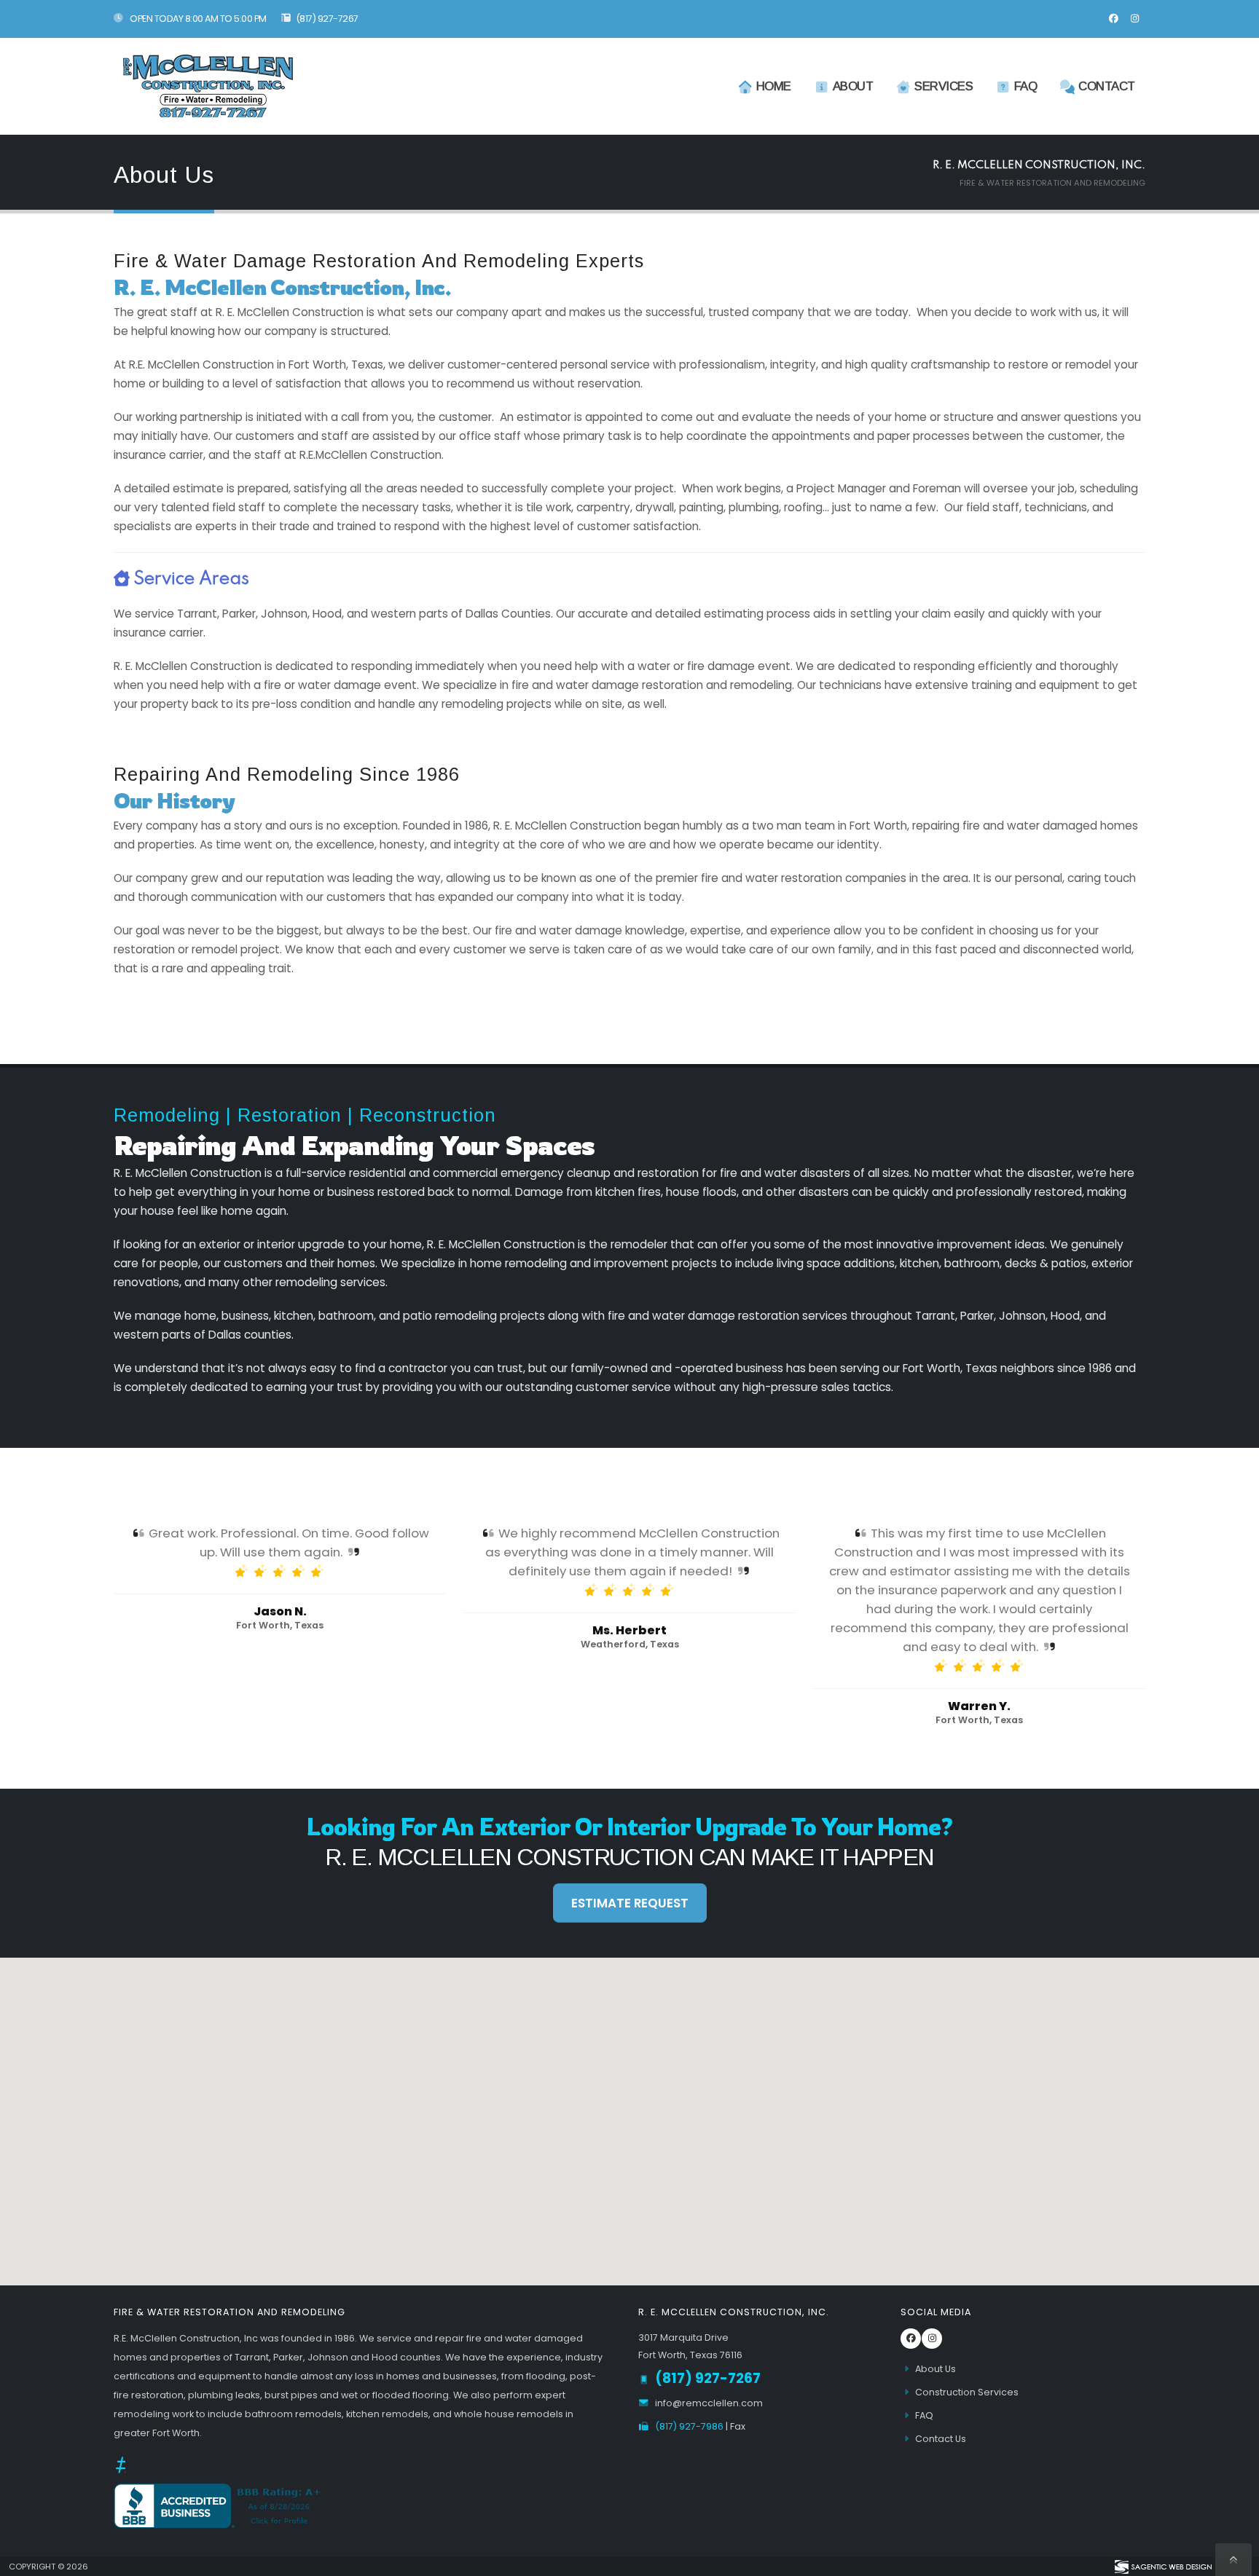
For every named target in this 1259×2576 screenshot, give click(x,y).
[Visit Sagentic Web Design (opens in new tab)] (1162, 2567)
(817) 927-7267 (327, 19)
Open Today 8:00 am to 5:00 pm (197, 19)
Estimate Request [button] (630, 1903)
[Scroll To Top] (1233, 2560)
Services (944, 86)
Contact (1107, 86)
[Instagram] (1134, 19)
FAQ (1026, 86)
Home (774, 86)
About (853, 86)
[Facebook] (1113, 19)
